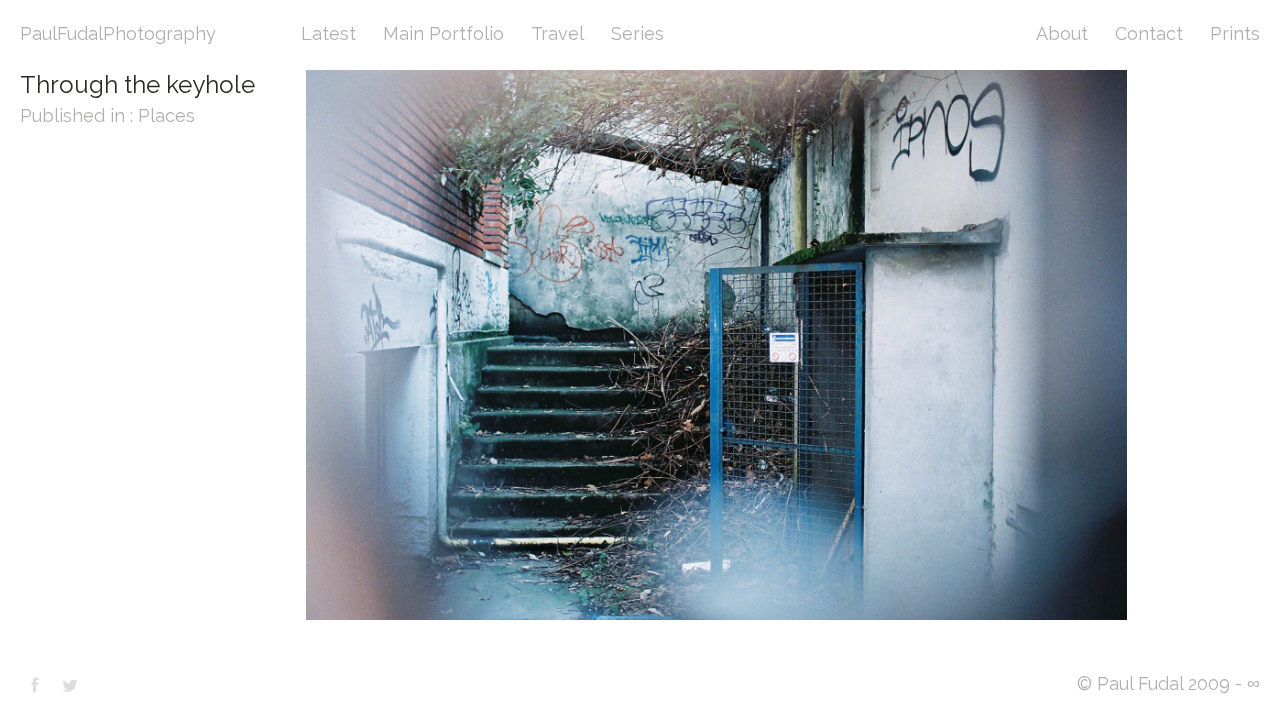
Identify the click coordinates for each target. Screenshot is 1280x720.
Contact (1149, 33)
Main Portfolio (443, 33)
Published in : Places (107, 115)
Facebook (35, 685)
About (1062, 33)
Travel (557, 33)
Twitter (70, 685)
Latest (328, 33)
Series (637, 33)
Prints (1235, 33)
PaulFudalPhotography (118, 33)
